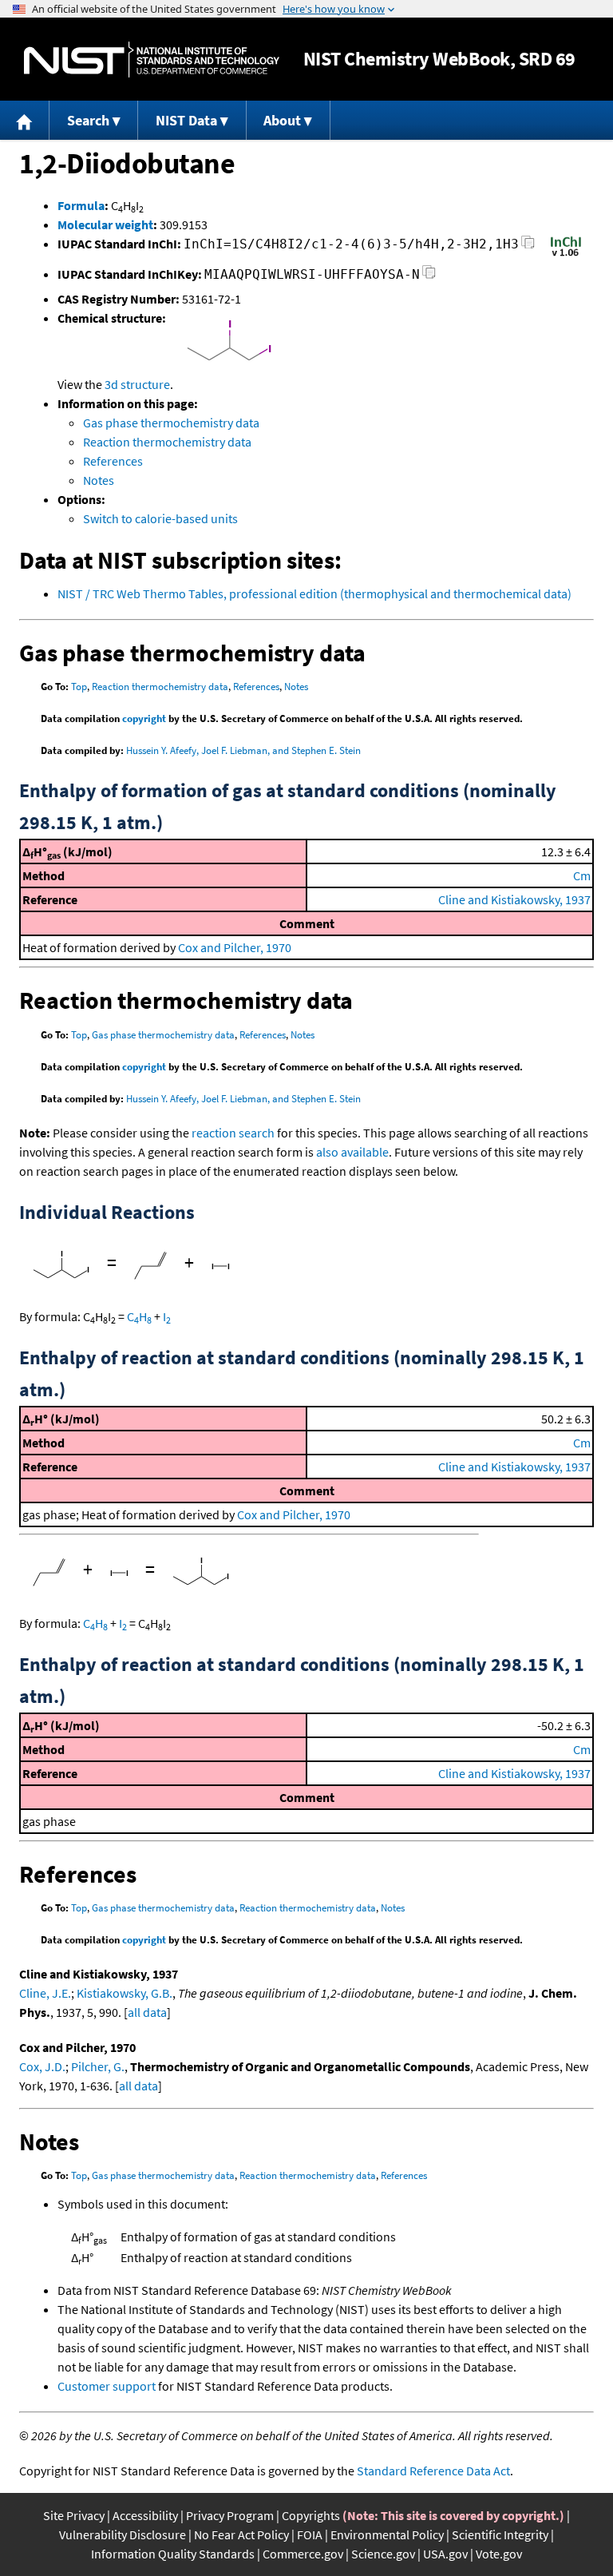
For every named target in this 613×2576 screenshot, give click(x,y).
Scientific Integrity (500, 2534)
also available (352, 1152)
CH (139, 1316)
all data (147, 2012)
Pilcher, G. (98, 2066)
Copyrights (311, 2515)
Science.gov (383, 2554)
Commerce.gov (303, 2554)
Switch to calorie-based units (160, 518)
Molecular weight (105, 224)
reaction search (233, 1133)
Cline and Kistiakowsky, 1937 (514, 899)
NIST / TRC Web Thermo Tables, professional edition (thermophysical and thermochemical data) (314, 593)
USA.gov (445, 2554)
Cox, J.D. (42, 2066)
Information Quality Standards (173, 2554)
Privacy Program (230, 2515)
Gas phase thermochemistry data (171, 423)
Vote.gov (499, 2554)
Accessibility (145, 2515)
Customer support (107, 2386)
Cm (582, 875)
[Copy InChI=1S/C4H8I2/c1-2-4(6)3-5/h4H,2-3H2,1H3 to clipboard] (528, 246)
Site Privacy (74, 2515)
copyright (144, 718)
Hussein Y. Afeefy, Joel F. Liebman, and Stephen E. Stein (243, 750)
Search (88, 120)
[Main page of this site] (25, 120)
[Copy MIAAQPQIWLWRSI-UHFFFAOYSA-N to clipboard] (429, 277)
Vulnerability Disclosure (123, 2534)
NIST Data (186, 120)
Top (79, 687)
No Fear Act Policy (241, 2534)
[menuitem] (25, 120)
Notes (99, 480)
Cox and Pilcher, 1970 (235, 947)
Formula (81, 205)
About (282, 120)
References (113, 461)
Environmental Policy (387, 2534)
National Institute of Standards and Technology (152, 60)
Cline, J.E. (45, 1993)
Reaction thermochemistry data (167, 442)
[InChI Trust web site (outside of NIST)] (566, 255)
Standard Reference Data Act (433, 2471)
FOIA (310, 2534)
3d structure (137, 384)
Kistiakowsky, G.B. (125, 1993)
